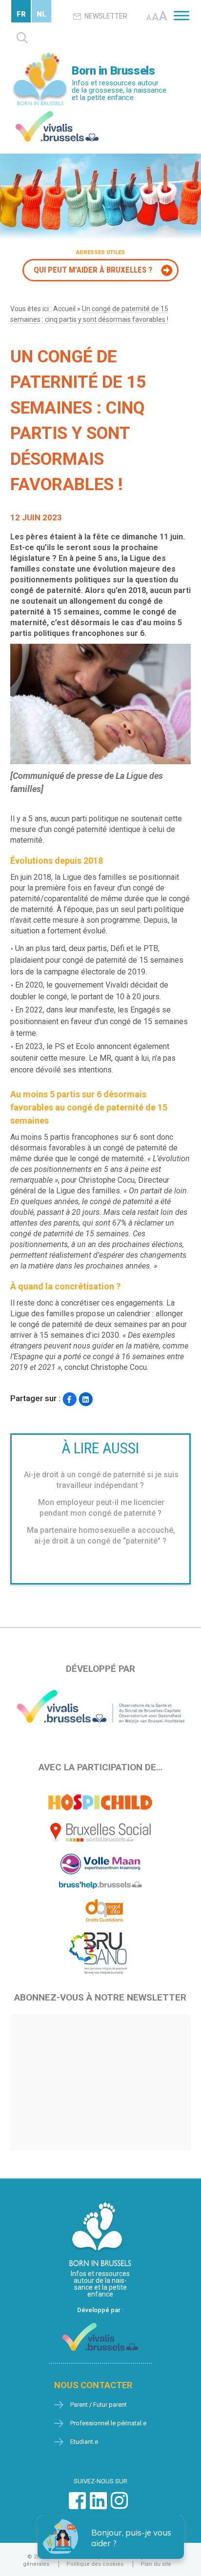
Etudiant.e (84, 2442)
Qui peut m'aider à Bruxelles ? (93, 270)
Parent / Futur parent (99, 2405)
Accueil (64, 309)
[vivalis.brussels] (57, 113)
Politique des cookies (95, 2564)
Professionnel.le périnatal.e (108, 2423)
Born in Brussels (113, 71)
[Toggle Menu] (181, 15)
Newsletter (106, 16)
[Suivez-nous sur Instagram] (119, 2506)
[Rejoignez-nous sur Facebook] (77, 2506)
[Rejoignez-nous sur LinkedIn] (98, 2506)
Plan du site (156, 2564)
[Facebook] (70, 1399)
